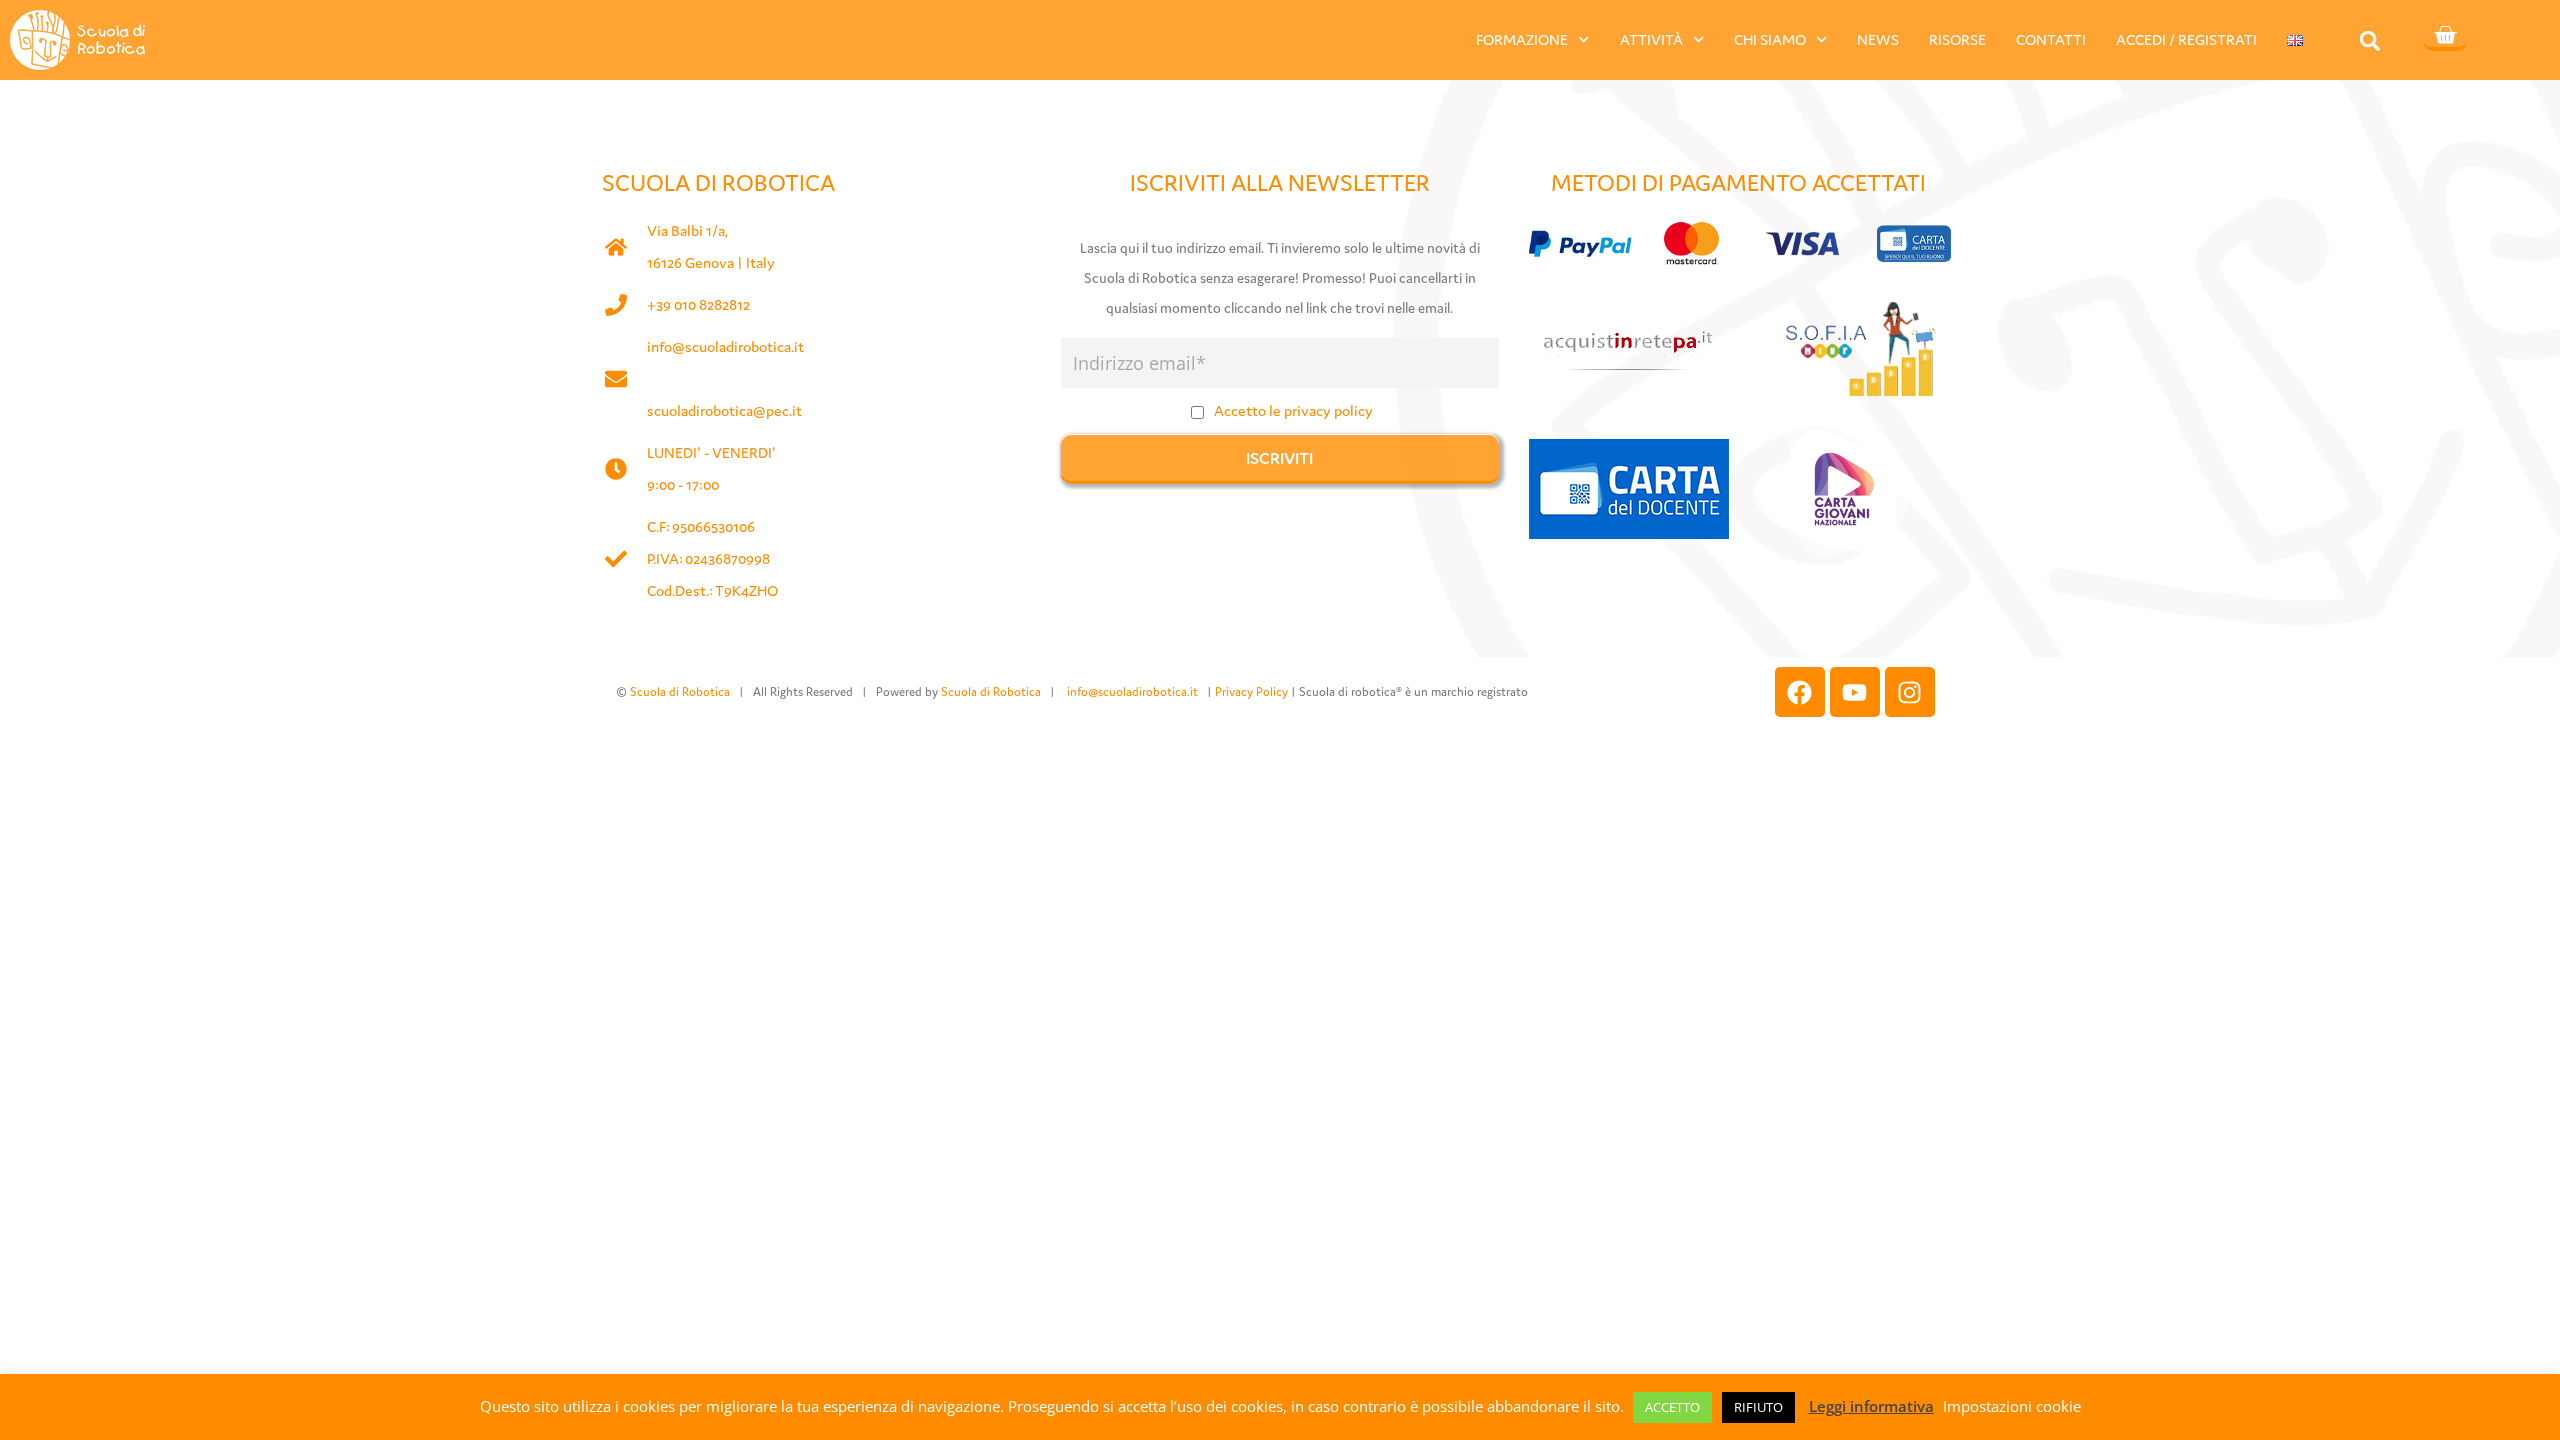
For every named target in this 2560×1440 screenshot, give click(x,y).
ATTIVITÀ (1651, 39)
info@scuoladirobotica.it (725, 346)
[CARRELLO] (2445, 37)
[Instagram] (1910, 692)
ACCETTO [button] (1672, 1407)
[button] (2370, 40)
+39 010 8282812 (698, 304)
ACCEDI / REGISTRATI (2186, 39)
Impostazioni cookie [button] (2012, 1406)
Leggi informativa (1871, 1406)
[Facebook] (1800, 692)
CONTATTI (2051, 39)
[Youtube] (1855, 692)
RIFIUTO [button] (1758, 1407)
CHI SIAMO (1770, 39)
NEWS (1878, 39)
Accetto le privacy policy (1293, 410)
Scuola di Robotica (680, 691)
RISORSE (1957, 39)
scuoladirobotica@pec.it (724, 410)
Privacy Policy (1251, 691)
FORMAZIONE (1522, 39)
